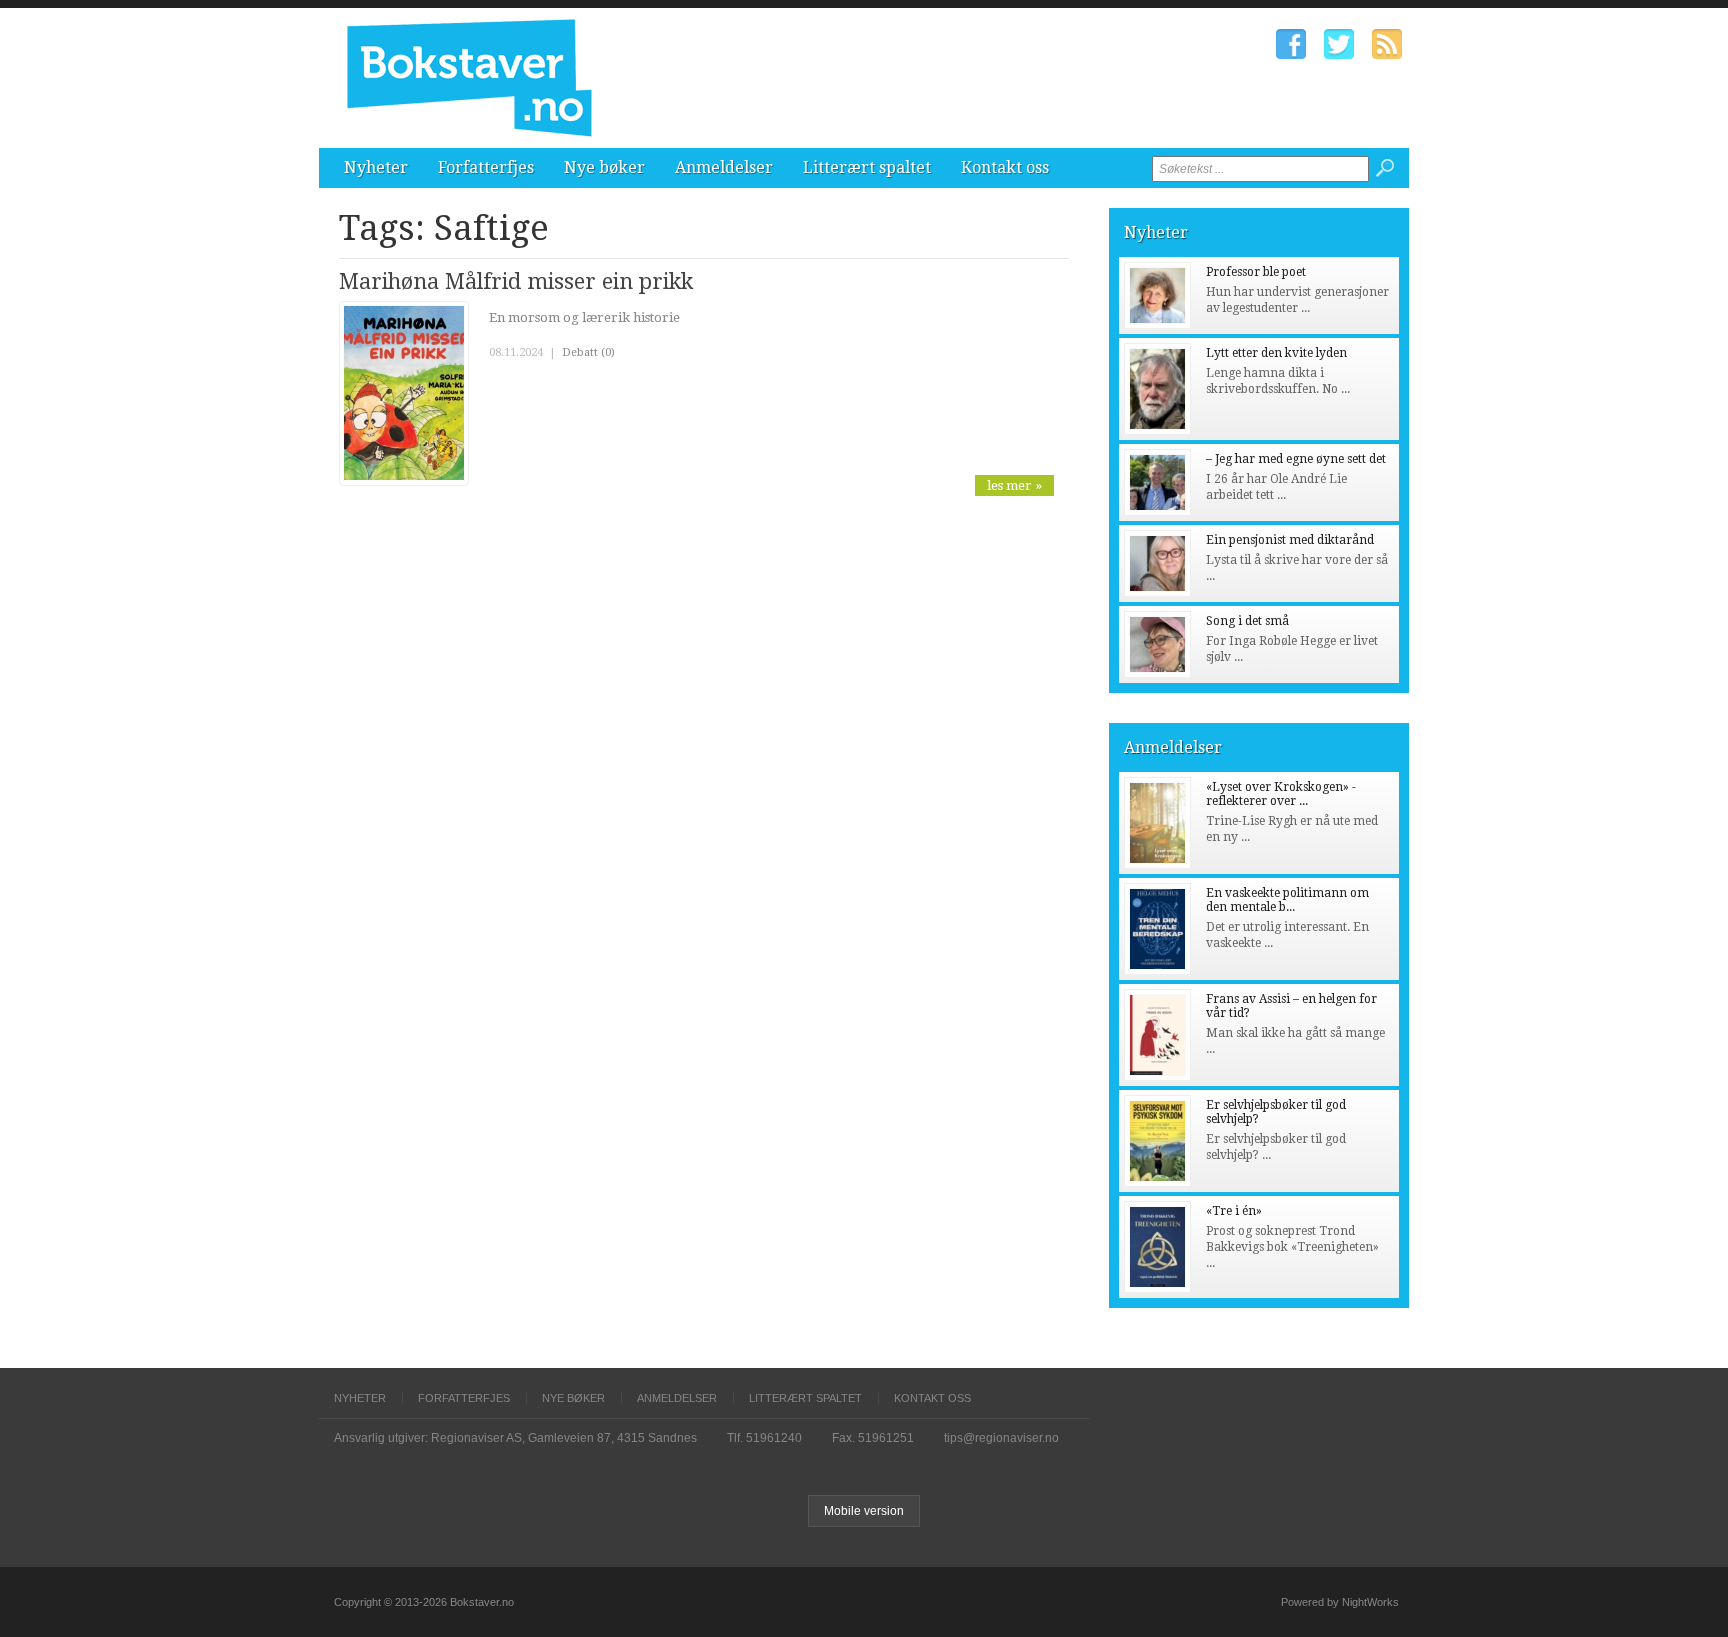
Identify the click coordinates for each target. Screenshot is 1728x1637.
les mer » (1014, 485)
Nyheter (376, 167)
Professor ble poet (1256, 272)
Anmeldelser (724, 167)
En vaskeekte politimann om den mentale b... (1287, 900)
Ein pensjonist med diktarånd (1290, 540)
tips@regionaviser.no (1001, 1438)
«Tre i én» (1234, 1211)
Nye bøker (604, 167)
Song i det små (1247, 621)
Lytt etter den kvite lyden (1276, 353)
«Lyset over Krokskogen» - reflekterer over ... (1281, 794)
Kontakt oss (1005, 167)
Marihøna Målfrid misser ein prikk (516, 281)
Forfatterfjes (486, 167)
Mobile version (864, 1511)
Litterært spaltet (867, 167)
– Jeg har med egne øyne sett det (1296, 459)
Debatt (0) (588, 352)
